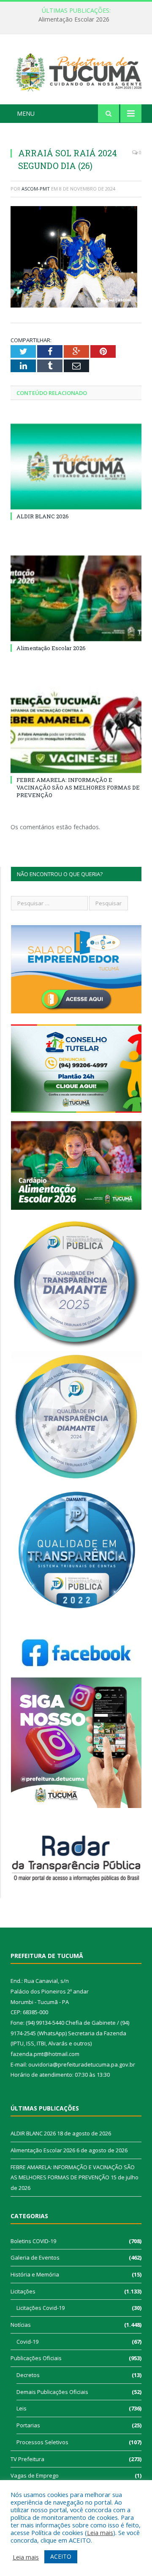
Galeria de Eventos (35, 2257)
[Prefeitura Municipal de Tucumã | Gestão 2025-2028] (76, 71)
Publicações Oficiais (36, 2358)
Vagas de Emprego (35, 2475)
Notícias (21, 2325)
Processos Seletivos (42, 2442)
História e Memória (35, 2274)
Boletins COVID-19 (33, 2241)
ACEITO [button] (61, 2556)
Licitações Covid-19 (41, 2308)
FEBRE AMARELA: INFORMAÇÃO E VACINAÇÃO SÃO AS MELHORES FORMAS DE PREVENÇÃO (78, 787)
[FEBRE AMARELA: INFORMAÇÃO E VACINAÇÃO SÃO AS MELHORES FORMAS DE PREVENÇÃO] (76, 730)
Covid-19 (27, 2342)
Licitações (23, 2291)
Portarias (28, 2425)
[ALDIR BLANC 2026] (76, 467)
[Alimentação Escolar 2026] (76, 598)
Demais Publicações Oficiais (52, 2392)
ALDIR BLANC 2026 (43, 516)
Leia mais (100, 2532)
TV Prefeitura (27, 2459)
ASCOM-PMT (36, 189)
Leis (22, 2408)
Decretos (28, 2375)
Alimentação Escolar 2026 (74, 19)
